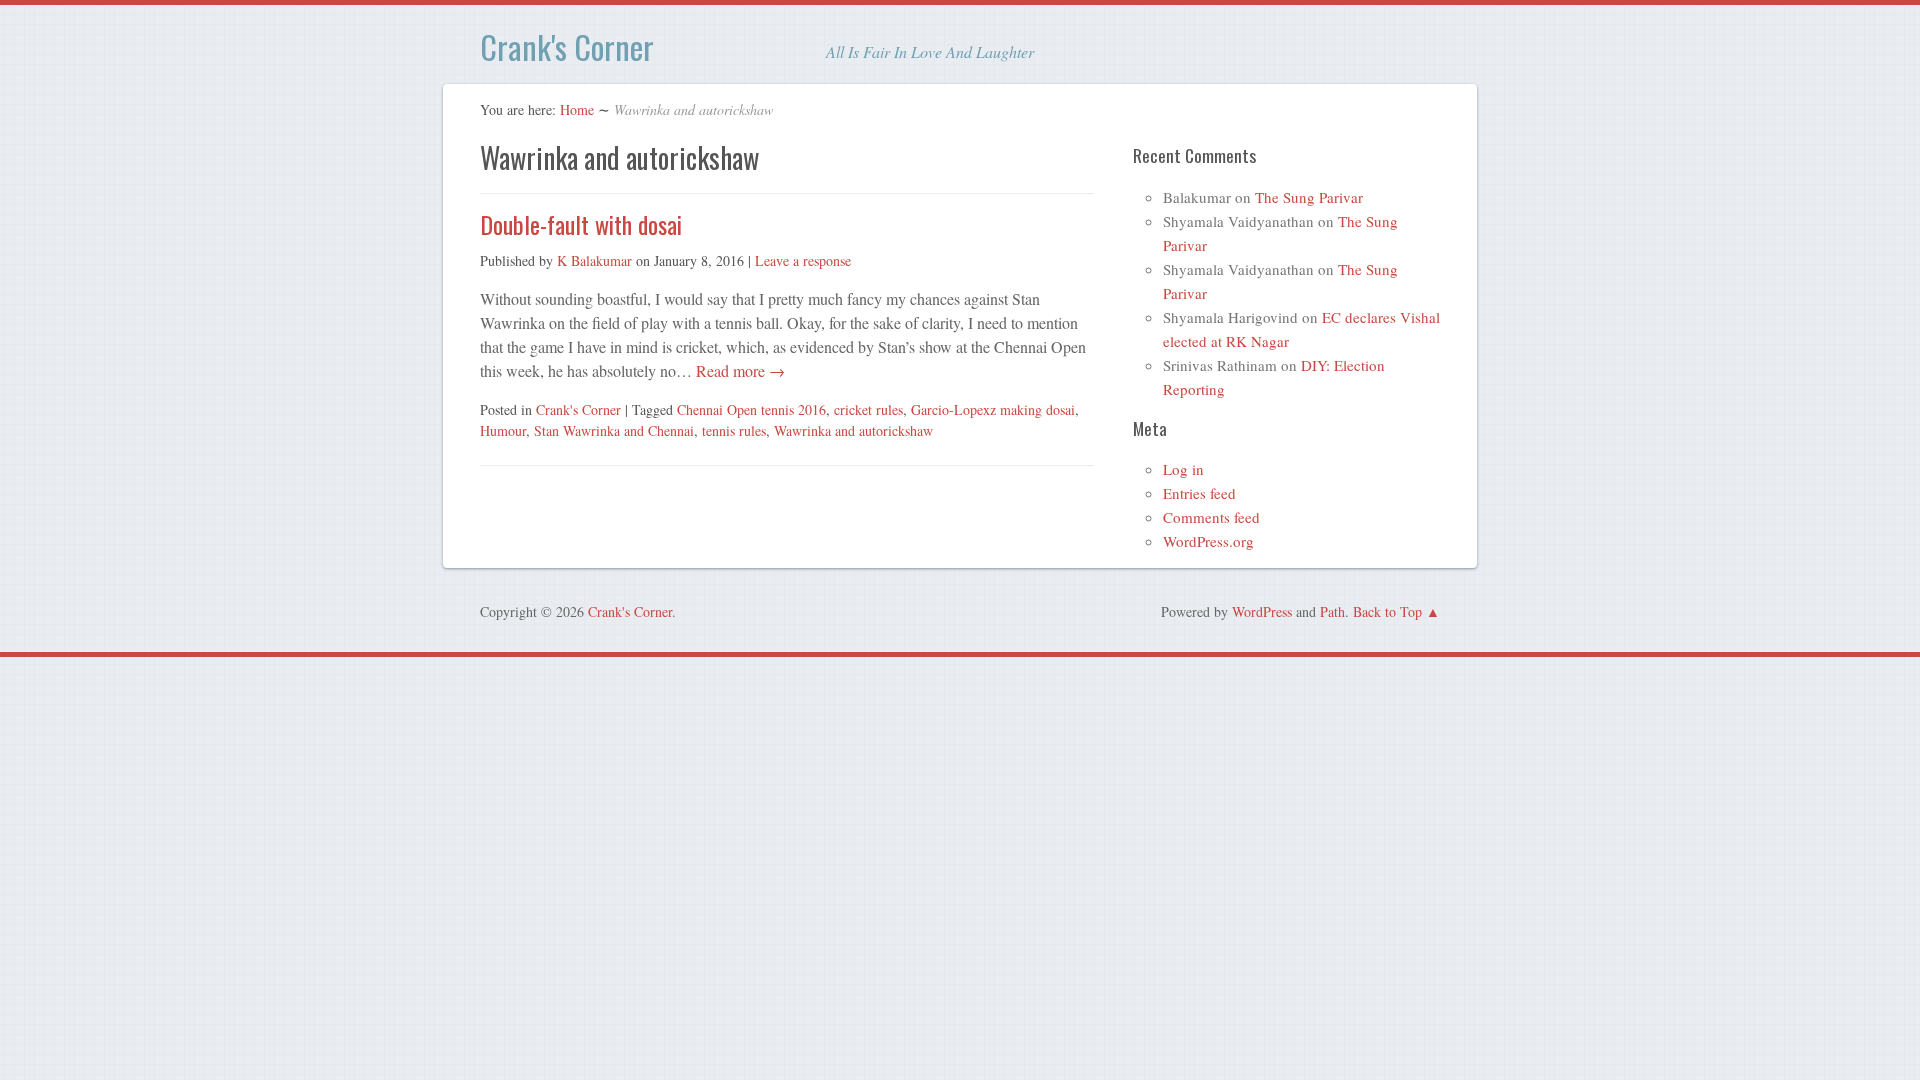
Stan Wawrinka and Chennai (614, 430)
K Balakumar (594, 260)
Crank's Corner (567, 46)
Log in (1183, 469)
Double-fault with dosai (581, 224)
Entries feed (1199, 493)
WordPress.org (1208, 541)
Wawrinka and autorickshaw (853, 430)
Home (577, 109)
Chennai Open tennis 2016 (751, 409)
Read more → (738, 370)
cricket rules (868, 409)
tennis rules (734, 430)
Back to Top (1387, 611)
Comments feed (1211, 517)
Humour (503, 430)
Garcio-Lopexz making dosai (993, 409)
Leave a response (803, 260)
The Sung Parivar (1309, 197)
